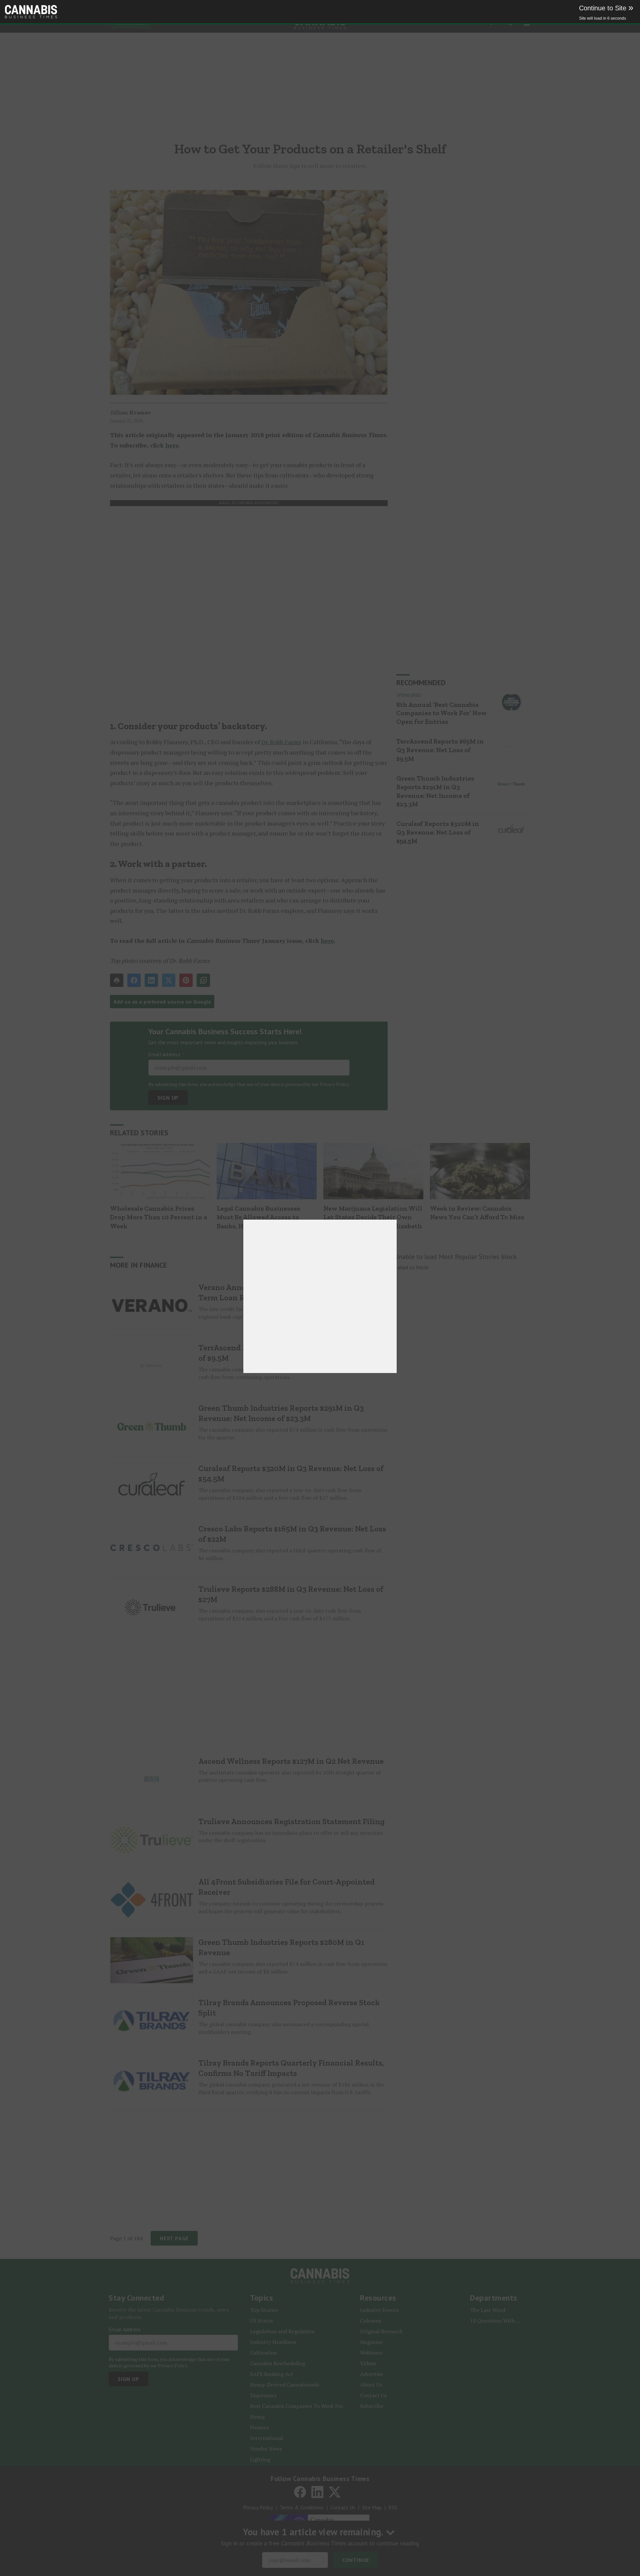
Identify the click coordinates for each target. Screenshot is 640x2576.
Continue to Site (606, 8)
